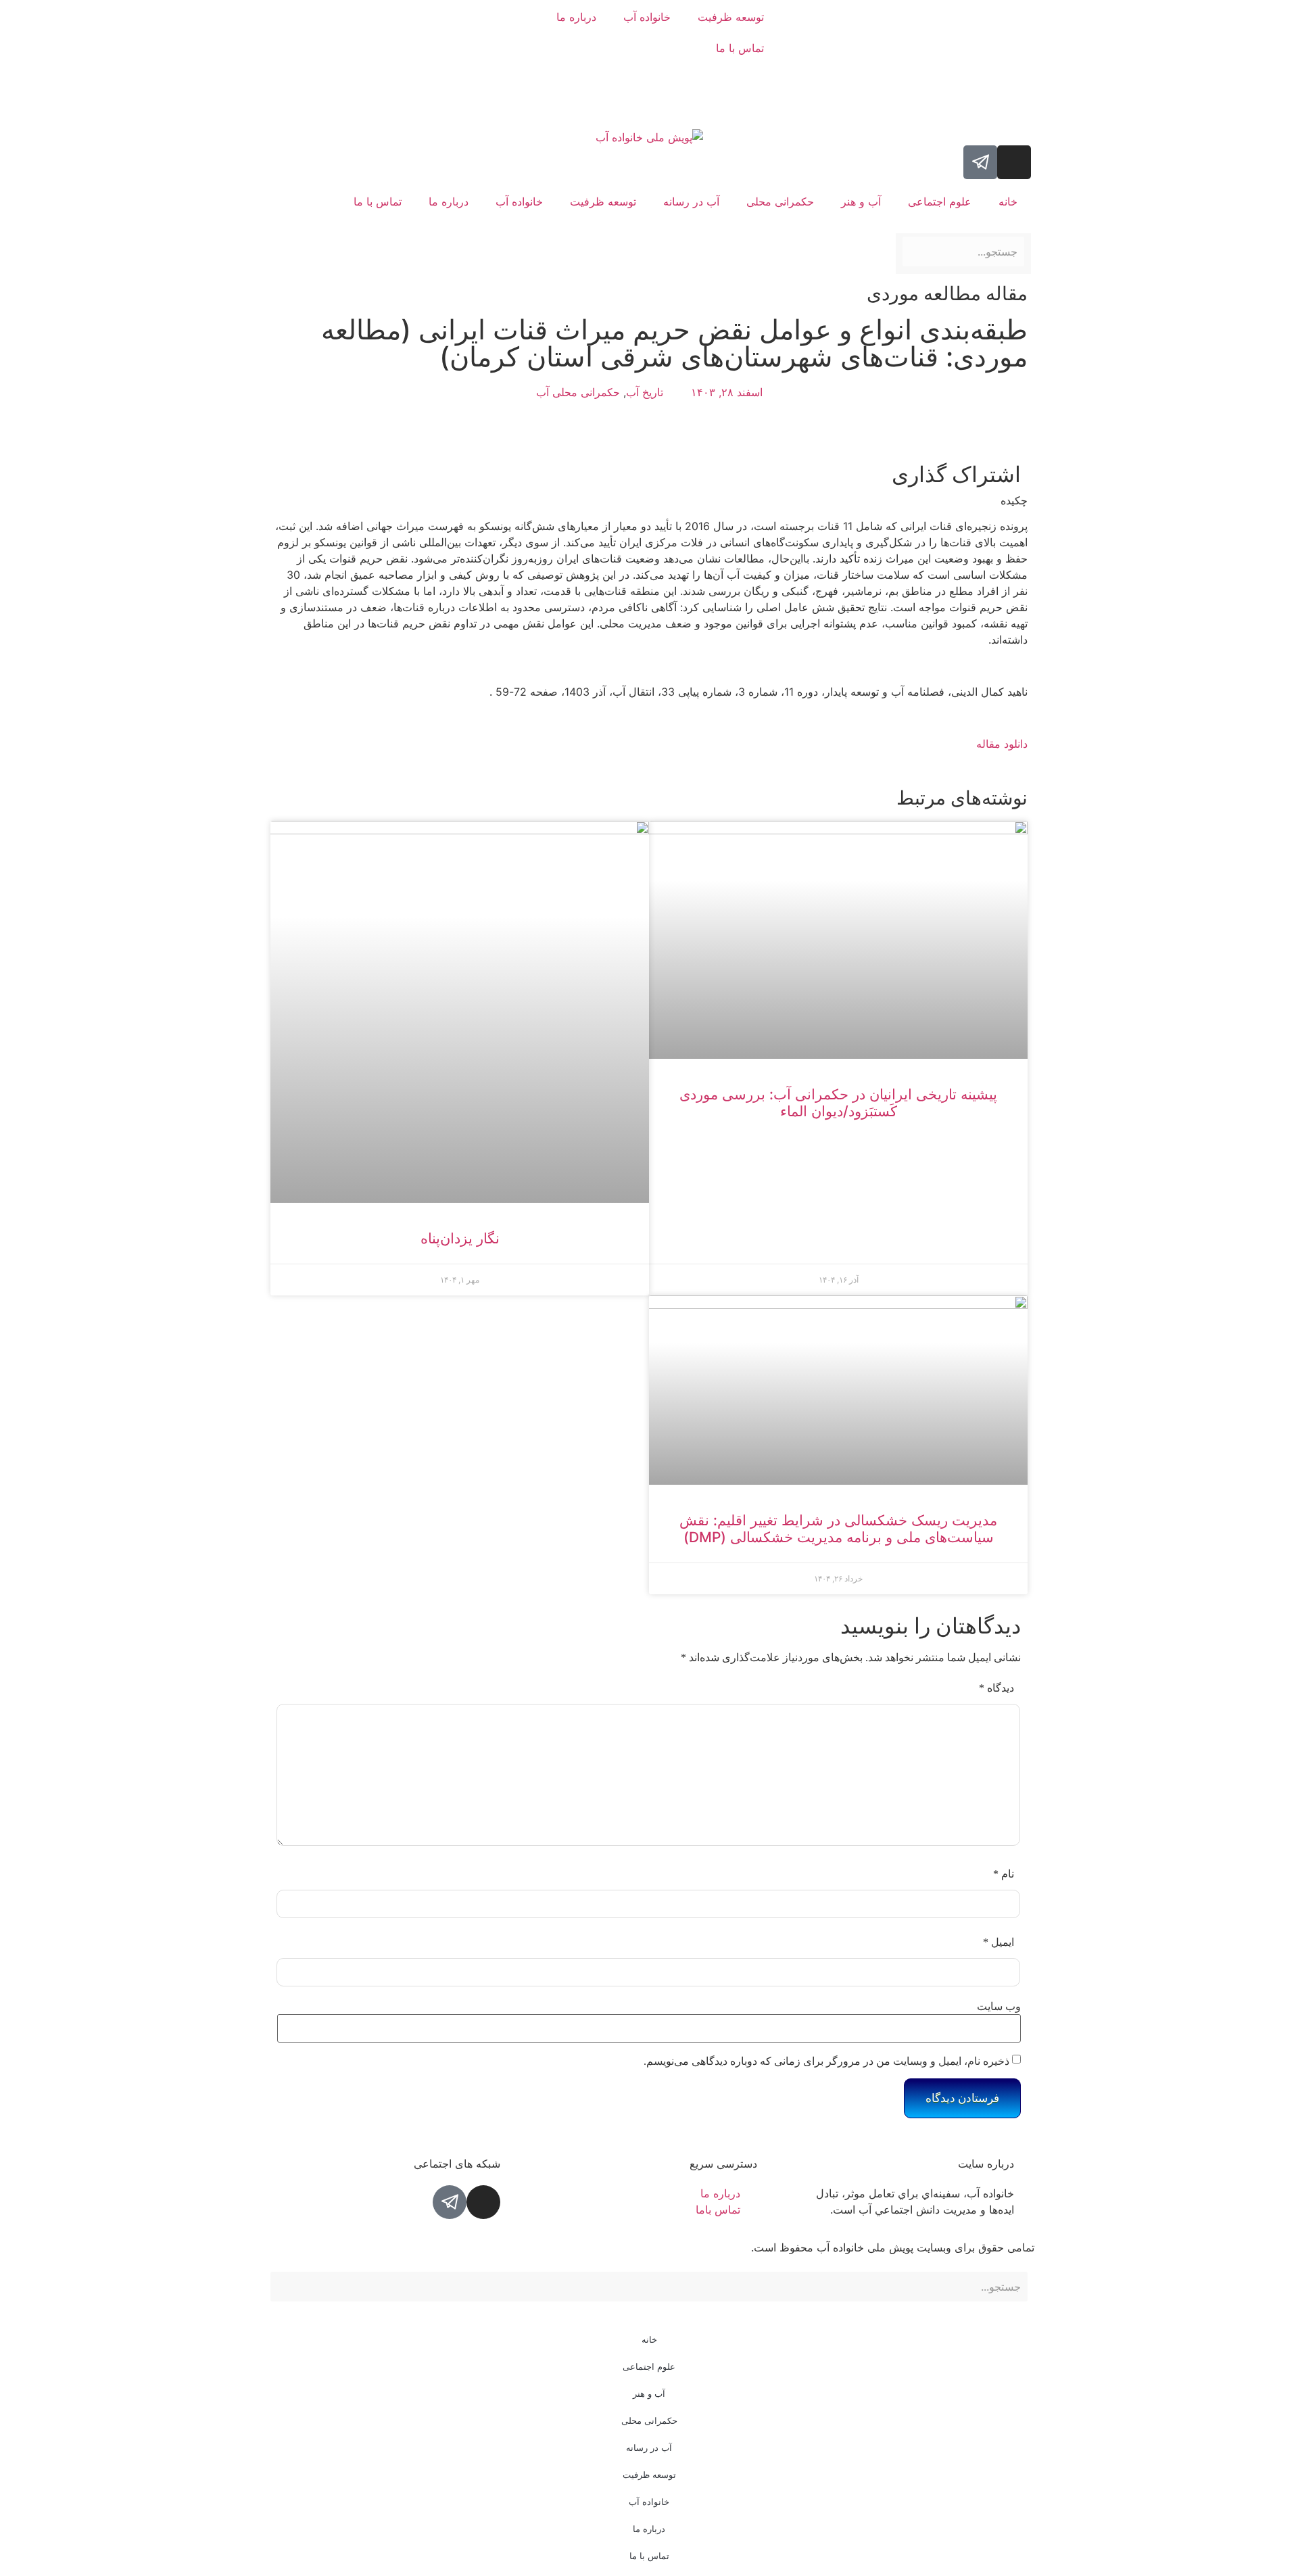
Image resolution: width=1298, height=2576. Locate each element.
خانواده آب (647, 17)
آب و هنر (861, 201)
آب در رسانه (691, 201)
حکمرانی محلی (780, 201)
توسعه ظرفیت (731, 17)
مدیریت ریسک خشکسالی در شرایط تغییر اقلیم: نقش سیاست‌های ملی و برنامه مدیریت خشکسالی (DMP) (838, 1529)
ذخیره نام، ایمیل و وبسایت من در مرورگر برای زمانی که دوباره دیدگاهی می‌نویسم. (826, 2061)
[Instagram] (1014, 162)
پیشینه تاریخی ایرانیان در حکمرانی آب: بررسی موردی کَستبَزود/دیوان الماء (838, 1103)
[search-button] (1026, 226)
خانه (1008, 201)
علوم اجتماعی (940, 201)
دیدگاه (996, 1688)
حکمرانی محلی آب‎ (578, 392)
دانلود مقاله (1002, 744)
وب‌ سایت (999, 2007)
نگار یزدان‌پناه (460, 1238)
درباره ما (576, 17)
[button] (638, 472)
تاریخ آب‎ (645, 392)
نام (1004, 1874)
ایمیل (999, 1942)
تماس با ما (740, 48)
